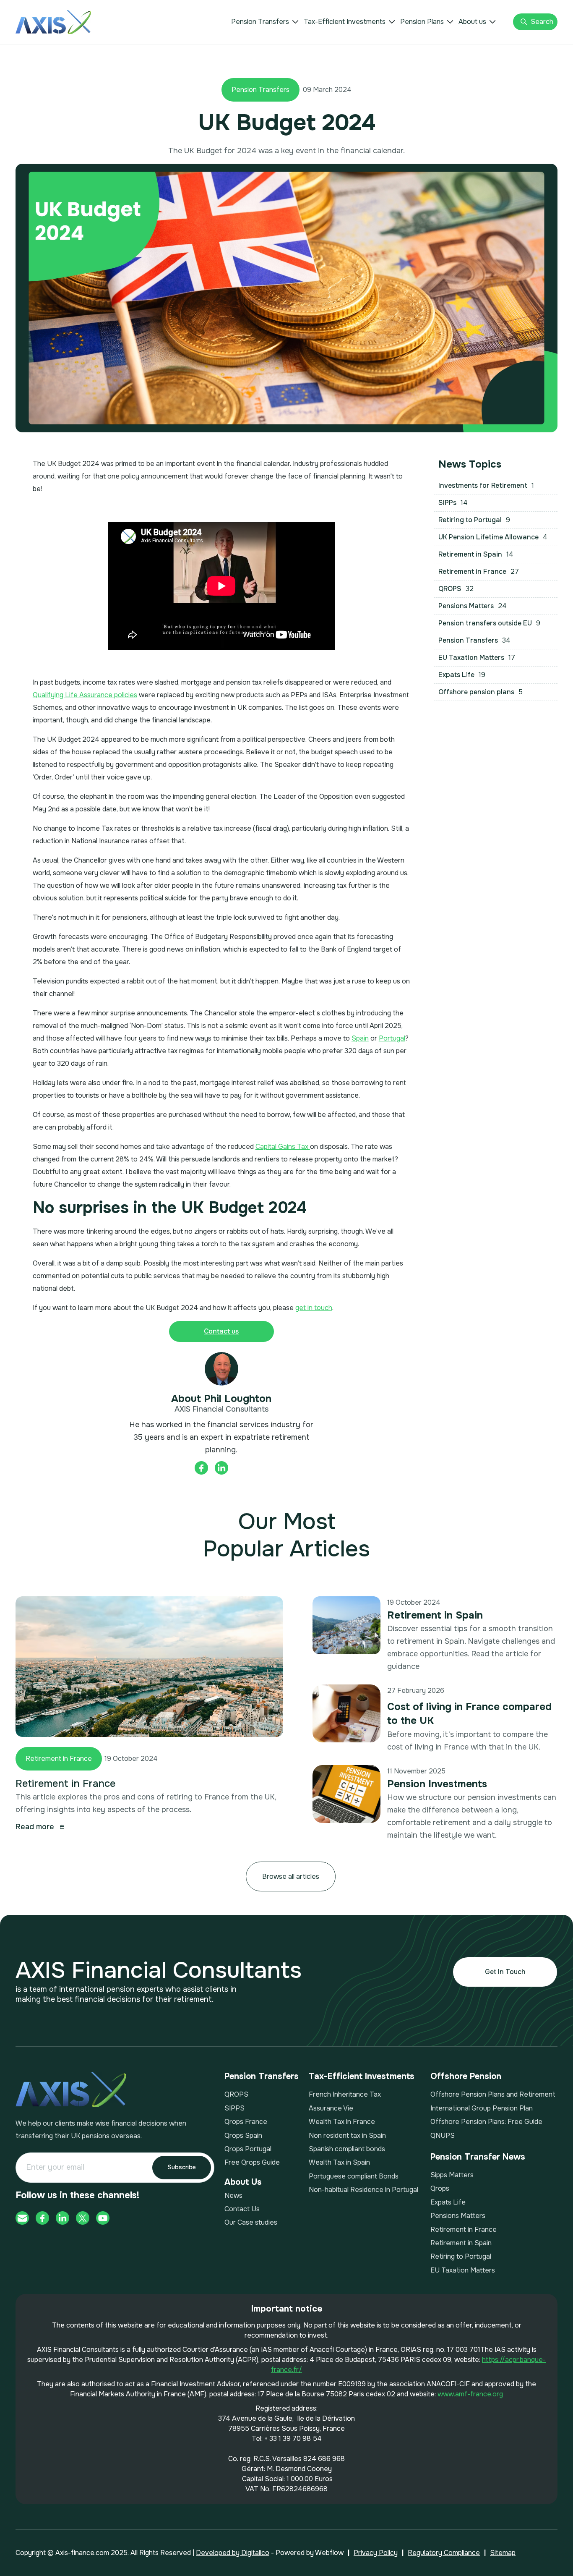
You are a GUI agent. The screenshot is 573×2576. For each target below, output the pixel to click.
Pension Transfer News (478, 2157)
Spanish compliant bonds (347, 2149)
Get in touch (505, 1972)
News (233, 2195)
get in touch (314, 1308)
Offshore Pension (466, 2076)
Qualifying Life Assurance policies (85, 695)
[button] (265, 22)
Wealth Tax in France (342, 2122)
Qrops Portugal (248, 2149)
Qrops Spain (243, 2135)
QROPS (236, 2094)
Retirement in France (59, 1759)
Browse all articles (291, 1876)
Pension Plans (422, 22)
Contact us (221, 1331)
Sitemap (503, 2553)
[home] (53, 22)
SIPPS (234, 2108)
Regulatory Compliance (444, 2553)
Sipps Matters (452, 2175)
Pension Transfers (260, 22)
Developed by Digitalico (233, 2553)
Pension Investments (437, 1784)
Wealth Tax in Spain (339, 2162)
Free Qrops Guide (252, 2162)
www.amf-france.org (470, 2394)
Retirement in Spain (435, 1615)
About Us (243, 2182)
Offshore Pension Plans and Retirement (493, 2094)
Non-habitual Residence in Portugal (363, 2190)
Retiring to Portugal (461, 2256)
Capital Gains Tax (283, 1147)
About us (472, 22)
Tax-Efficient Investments (345, 22)
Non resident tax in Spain (347, 2135)
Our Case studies (251, 2222)
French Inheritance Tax (345, 2094)
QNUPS (443, 2135)
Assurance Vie (331, 2108)
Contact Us (242, 2209)
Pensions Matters (458, 2216)
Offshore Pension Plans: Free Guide (486, 2122)
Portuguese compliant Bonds (354, 2176)
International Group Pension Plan (482, 2108)
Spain (360, 1038)
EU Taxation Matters (463, 2270)
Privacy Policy (376, 2553)
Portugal (392, 1038)
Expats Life (448, 2202)
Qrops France (246, 2122)
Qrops (440, 2188)
